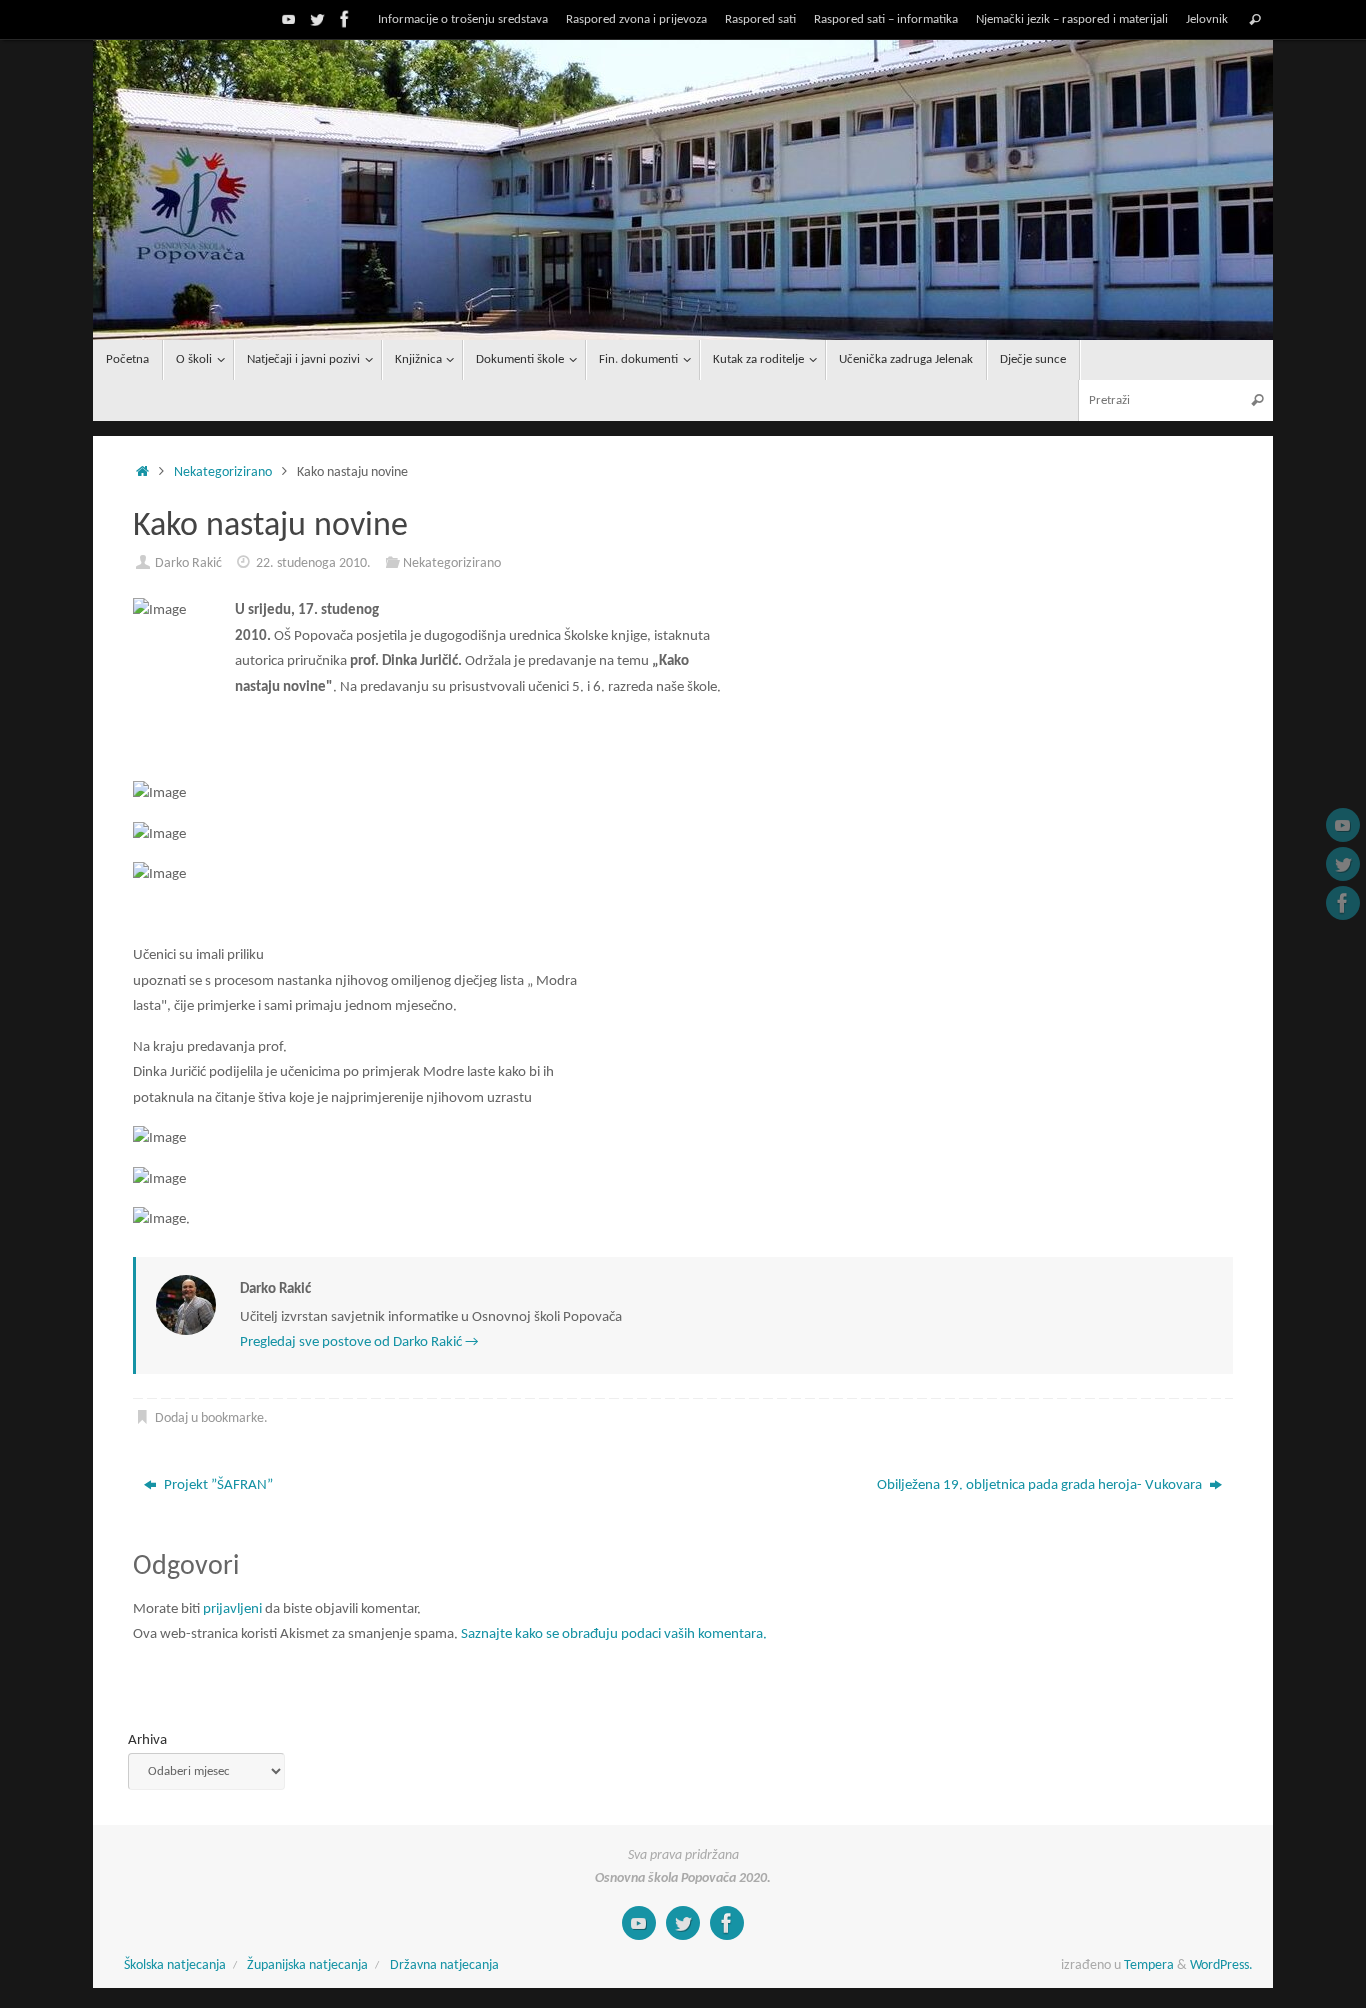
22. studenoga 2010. (313, 563)
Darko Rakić (188, 563)
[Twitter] (317, 19)
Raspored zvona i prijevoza (636, 19)
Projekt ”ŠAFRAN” (217, 1485)
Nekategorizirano (223, 472)
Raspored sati (760, 19)
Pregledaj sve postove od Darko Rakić (359, 1342)
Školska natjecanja (175, 1965)
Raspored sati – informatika (886, 19)
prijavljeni (232, 1609)
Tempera (1149, 1965)
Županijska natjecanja (307, 1965)
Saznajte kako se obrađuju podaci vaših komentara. (614, 1634)
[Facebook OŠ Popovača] (345, 19)
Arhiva (147, 1740)
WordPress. (1221, 1965)
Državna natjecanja (444, 1965)
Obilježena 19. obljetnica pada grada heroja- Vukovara (1041, 1485)
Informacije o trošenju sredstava (463, 19)
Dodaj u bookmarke (209, 1418)
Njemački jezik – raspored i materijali (1072, 19)
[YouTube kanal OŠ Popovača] (289, 19)
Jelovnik (1207, 19)
